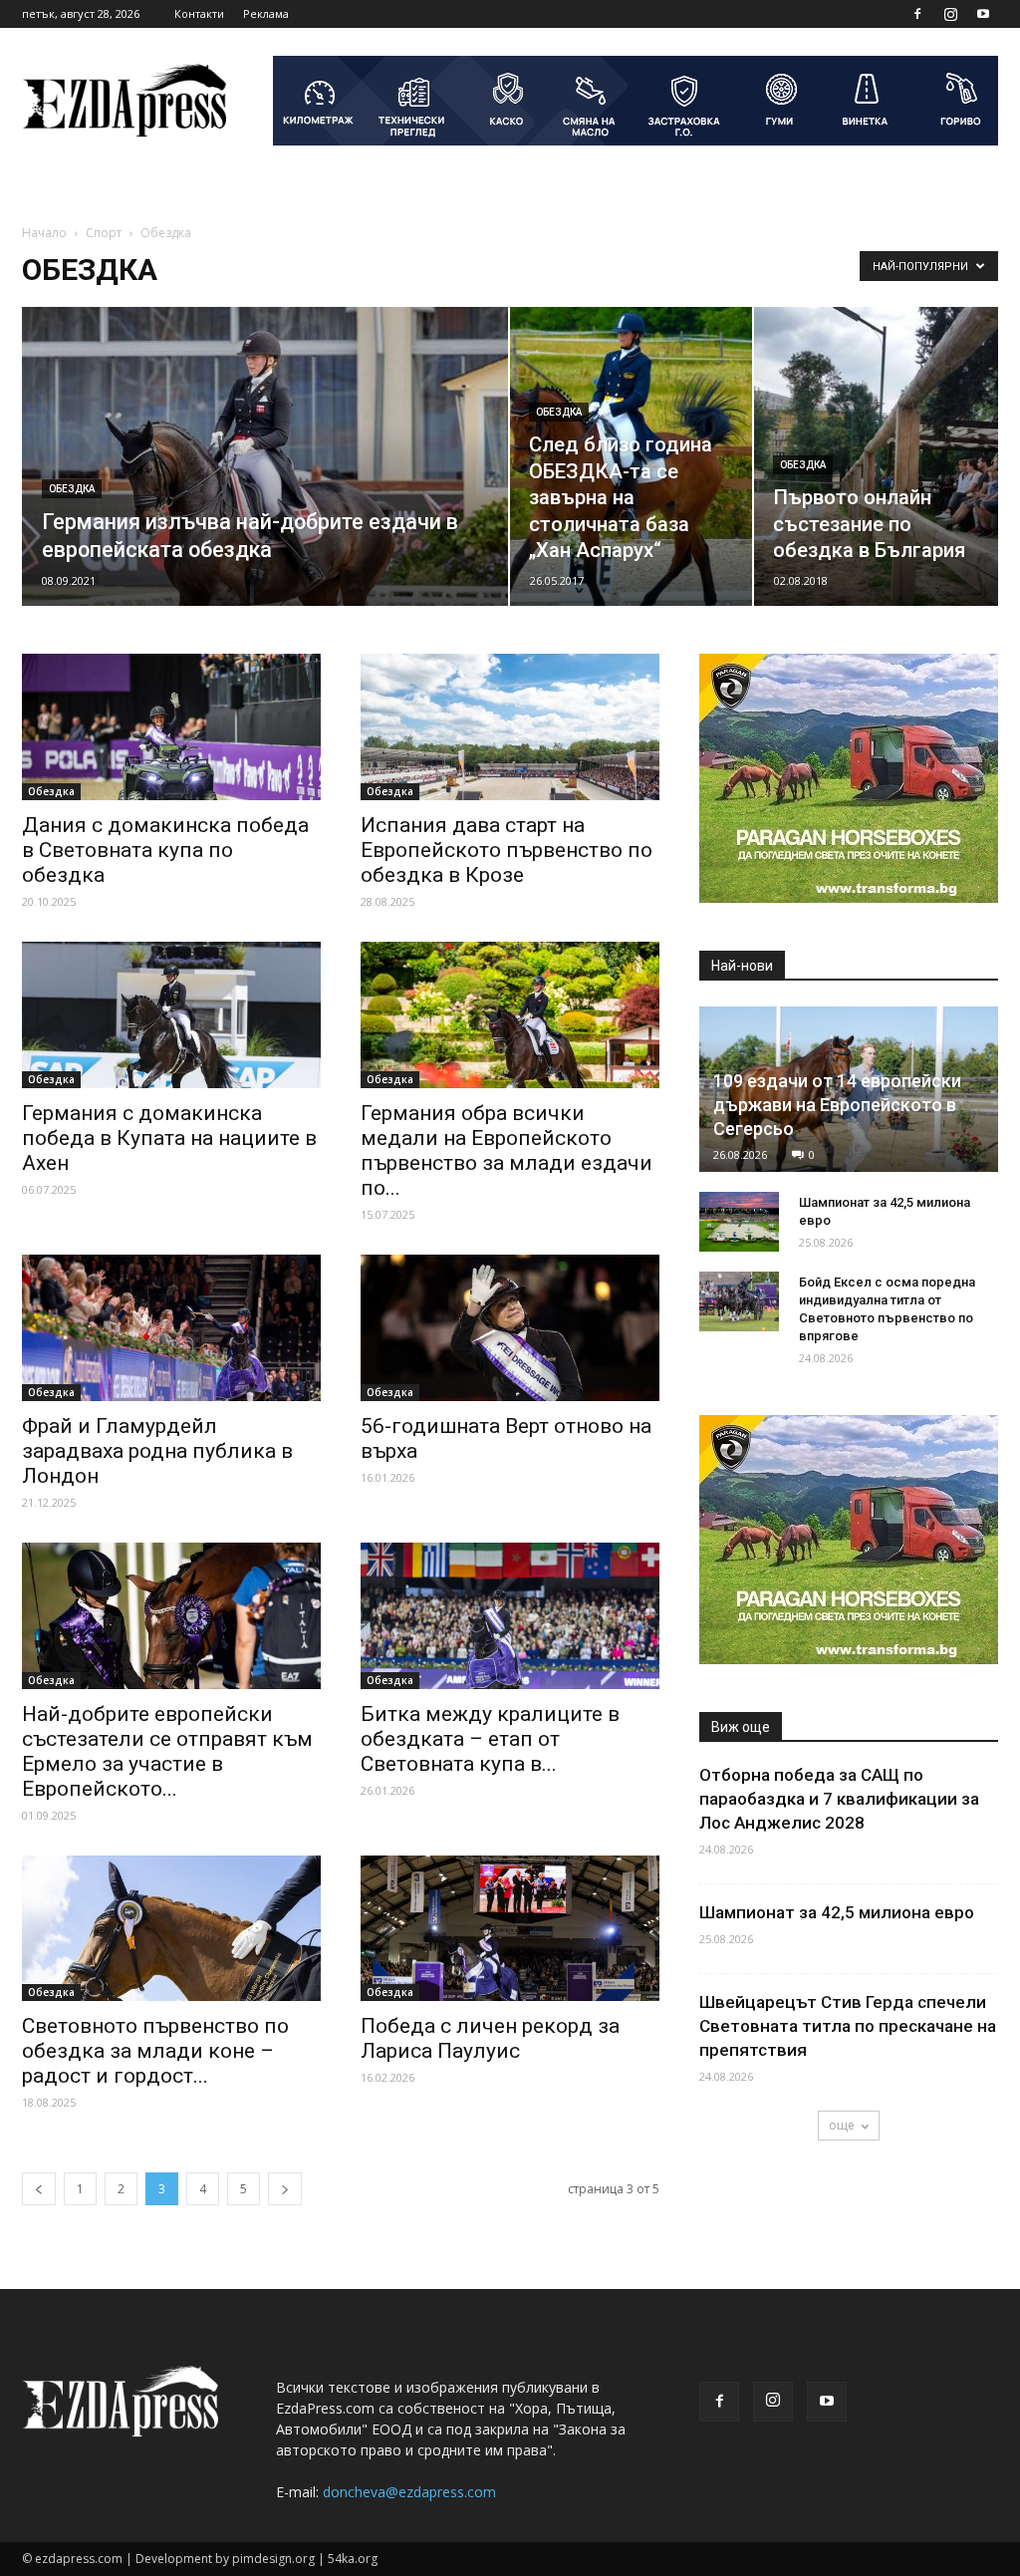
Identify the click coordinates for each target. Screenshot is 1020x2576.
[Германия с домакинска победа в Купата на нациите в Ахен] (171, 1015)
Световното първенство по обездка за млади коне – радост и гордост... (155, 2051)
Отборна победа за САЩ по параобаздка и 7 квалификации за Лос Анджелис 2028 (841, 1799)
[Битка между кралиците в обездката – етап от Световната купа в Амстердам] (510, 1616)
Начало (44, 233)
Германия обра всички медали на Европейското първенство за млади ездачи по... (507, 1150)
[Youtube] (983, 14)
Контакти (199, 13)
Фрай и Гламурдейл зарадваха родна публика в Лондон (157, 1451)
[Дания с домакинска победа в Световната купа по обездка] (171, 727)
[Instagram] (950, 14)
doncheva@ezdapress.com (409, 2492)
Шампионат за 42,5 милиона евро (837, 1912)
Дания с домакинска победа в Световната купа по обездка (165, 850)
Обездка (72, 489)
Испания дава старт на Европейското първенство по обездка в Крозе (507, 850)
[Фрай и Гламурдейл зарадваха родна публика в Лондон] (171, 1328)
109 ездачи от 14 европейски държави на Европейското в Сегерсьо (837, 1105)
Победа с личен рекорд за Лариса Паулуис (490, 2038)
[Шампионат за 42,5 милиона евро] (739, 1222)
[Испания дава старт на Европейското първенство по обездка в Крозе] (510, 727)
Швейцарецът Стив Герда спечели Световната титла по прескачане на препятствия (848, 2026)
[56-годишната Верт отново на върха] (510, 1328)
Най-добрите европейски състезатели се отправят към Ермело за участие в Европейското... (167, 1751)
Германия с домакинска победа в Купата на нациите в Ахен (169, 1138)
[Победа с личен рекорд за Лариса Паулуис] (510, 1929)
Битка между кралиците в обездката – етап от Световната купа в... (490, 1739)
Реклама (266, 13)
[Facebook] (917, 14)
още (842, 2125)
